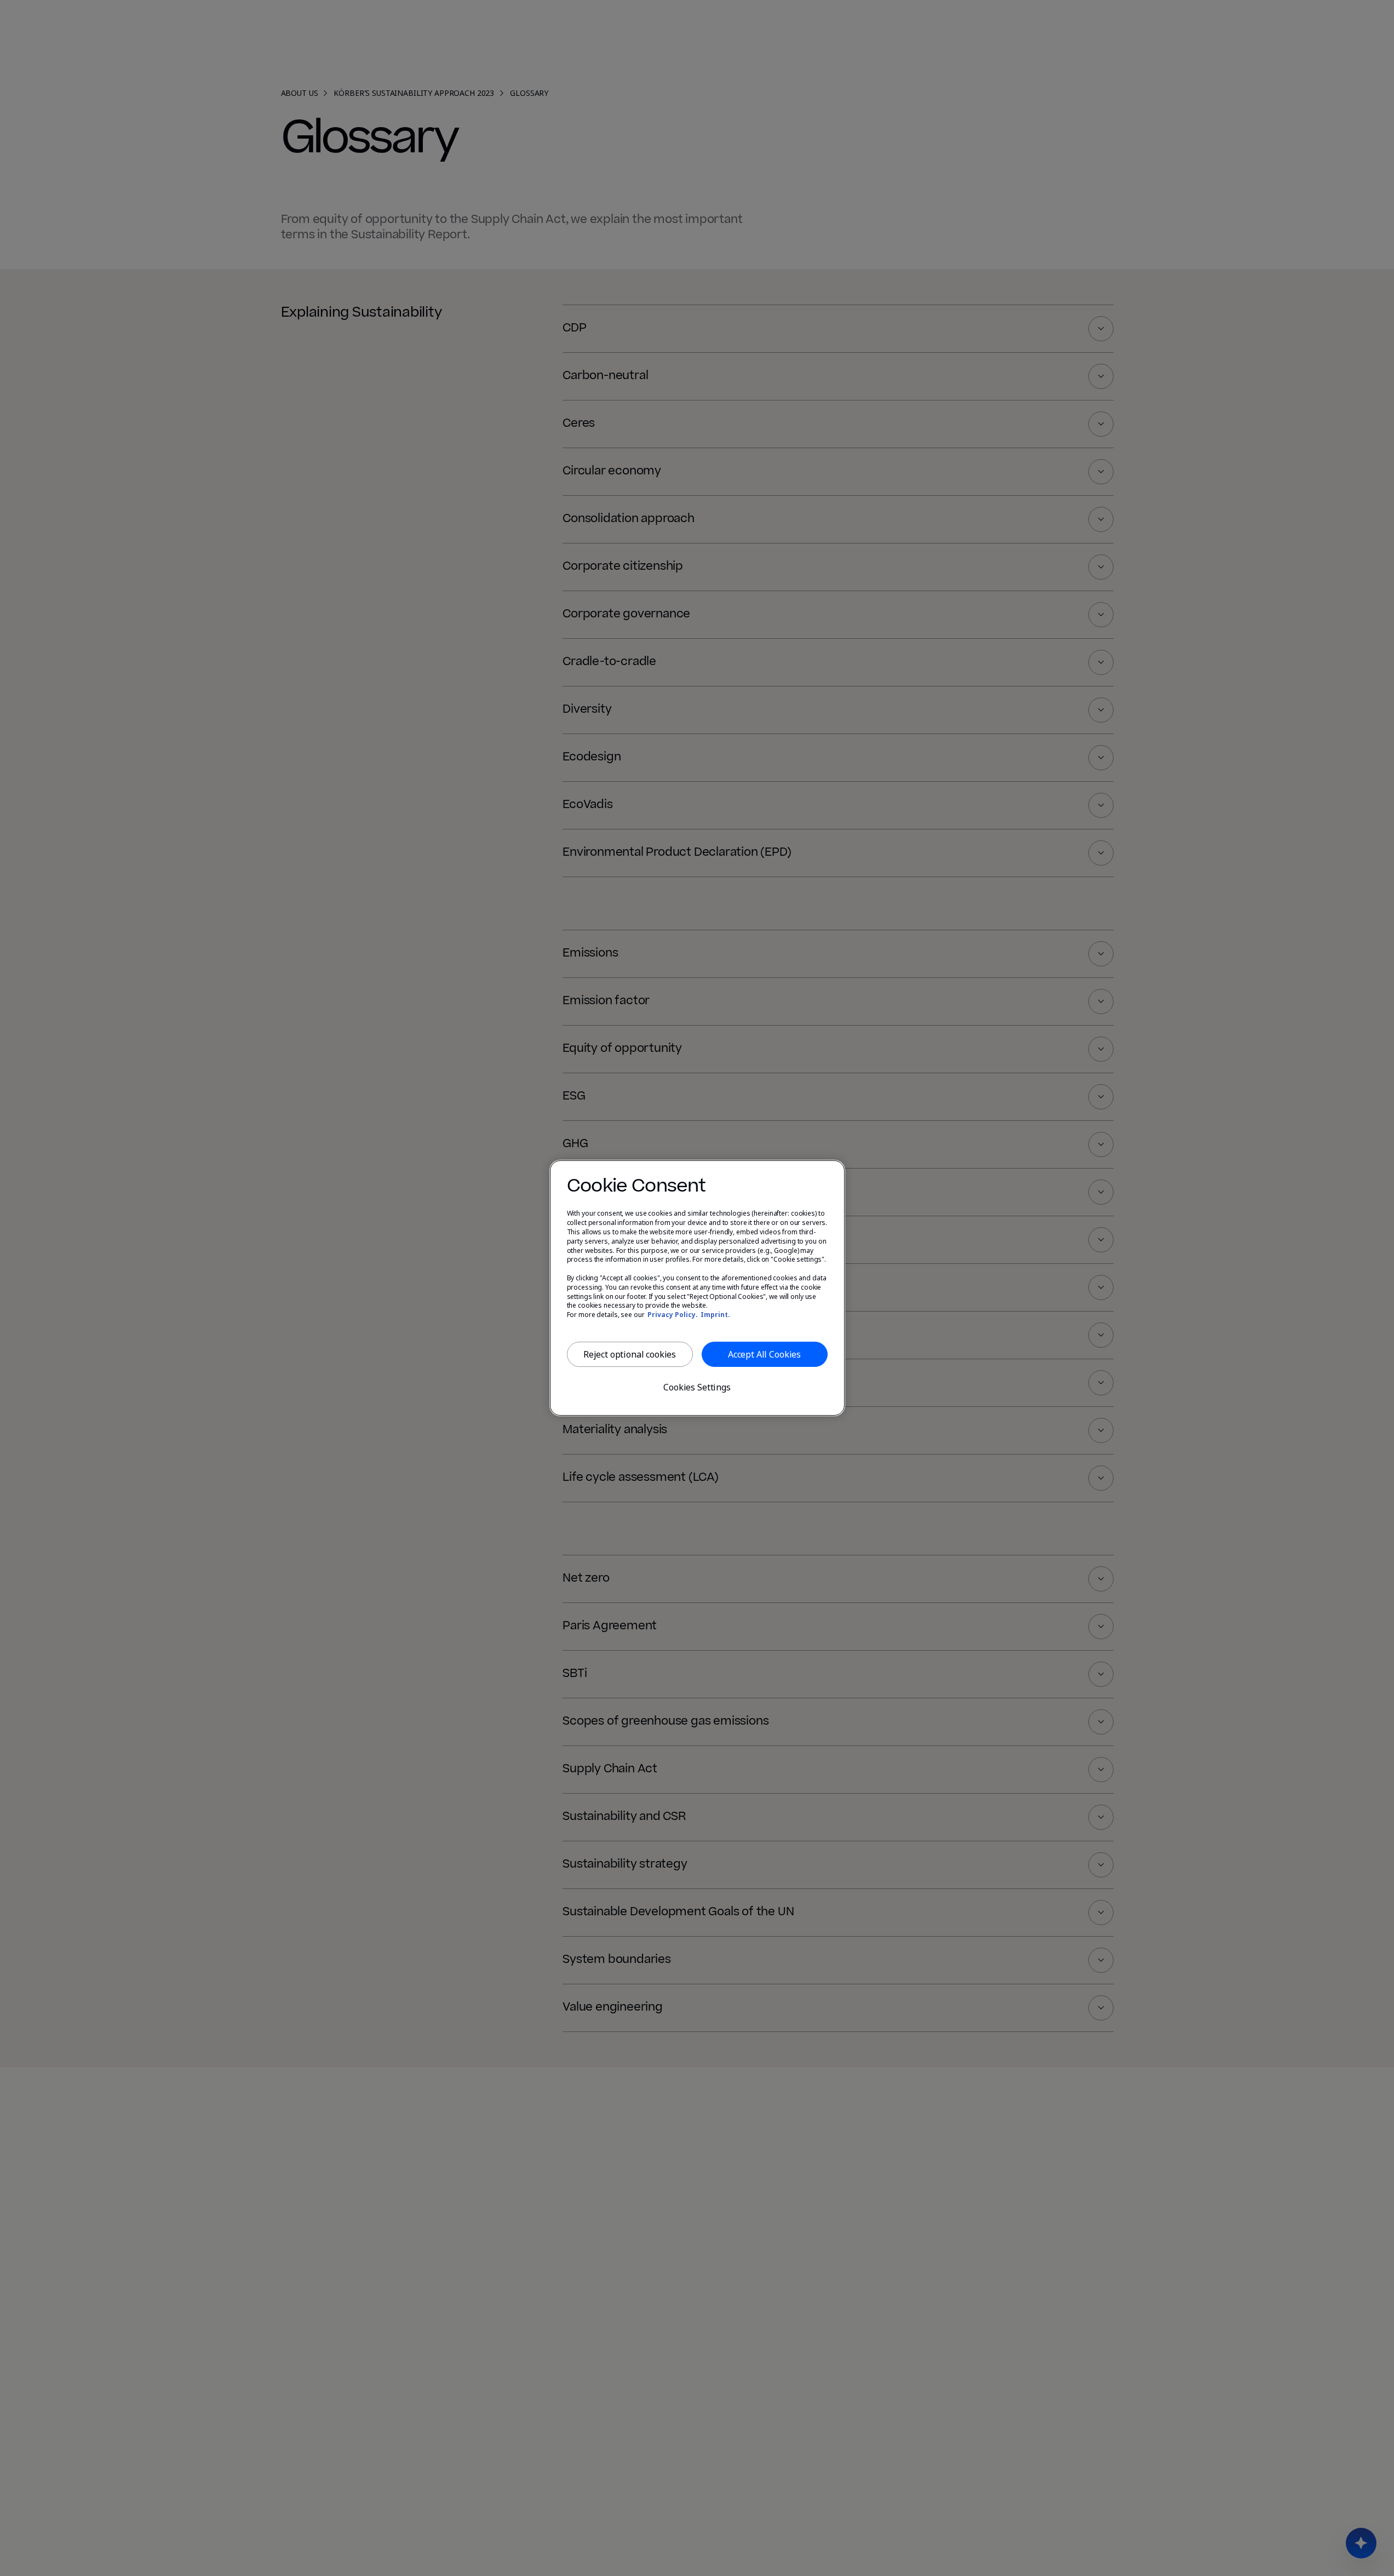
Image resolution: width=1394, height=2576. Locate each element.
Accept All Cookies (764, 1354)
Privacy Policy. (673, 1315)
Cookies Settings (697, 1387)
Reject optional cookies (630, 1354)
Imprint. (715, 1315)
